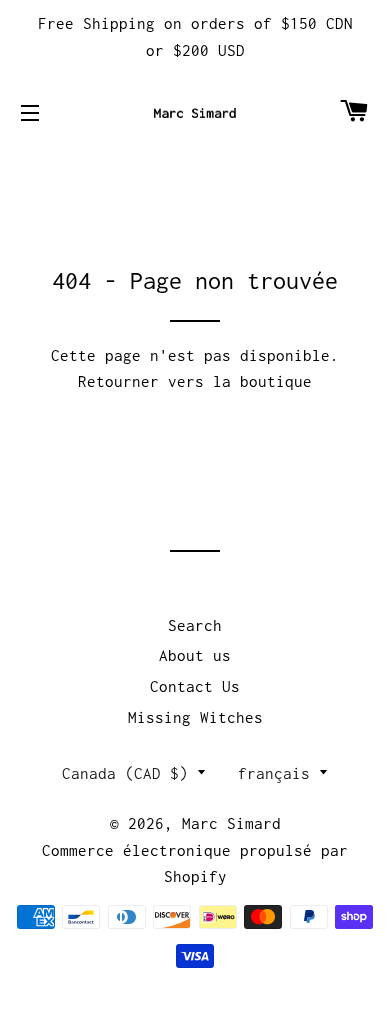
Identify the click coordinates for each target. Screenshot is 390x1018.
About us (195, 655)
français (274, 773)
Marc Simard (231, 823)
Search (195, 625)
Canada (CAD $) (125, 773)
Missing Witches (195, 717)
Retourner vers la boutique (195, 381)
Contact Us (195, 686)
